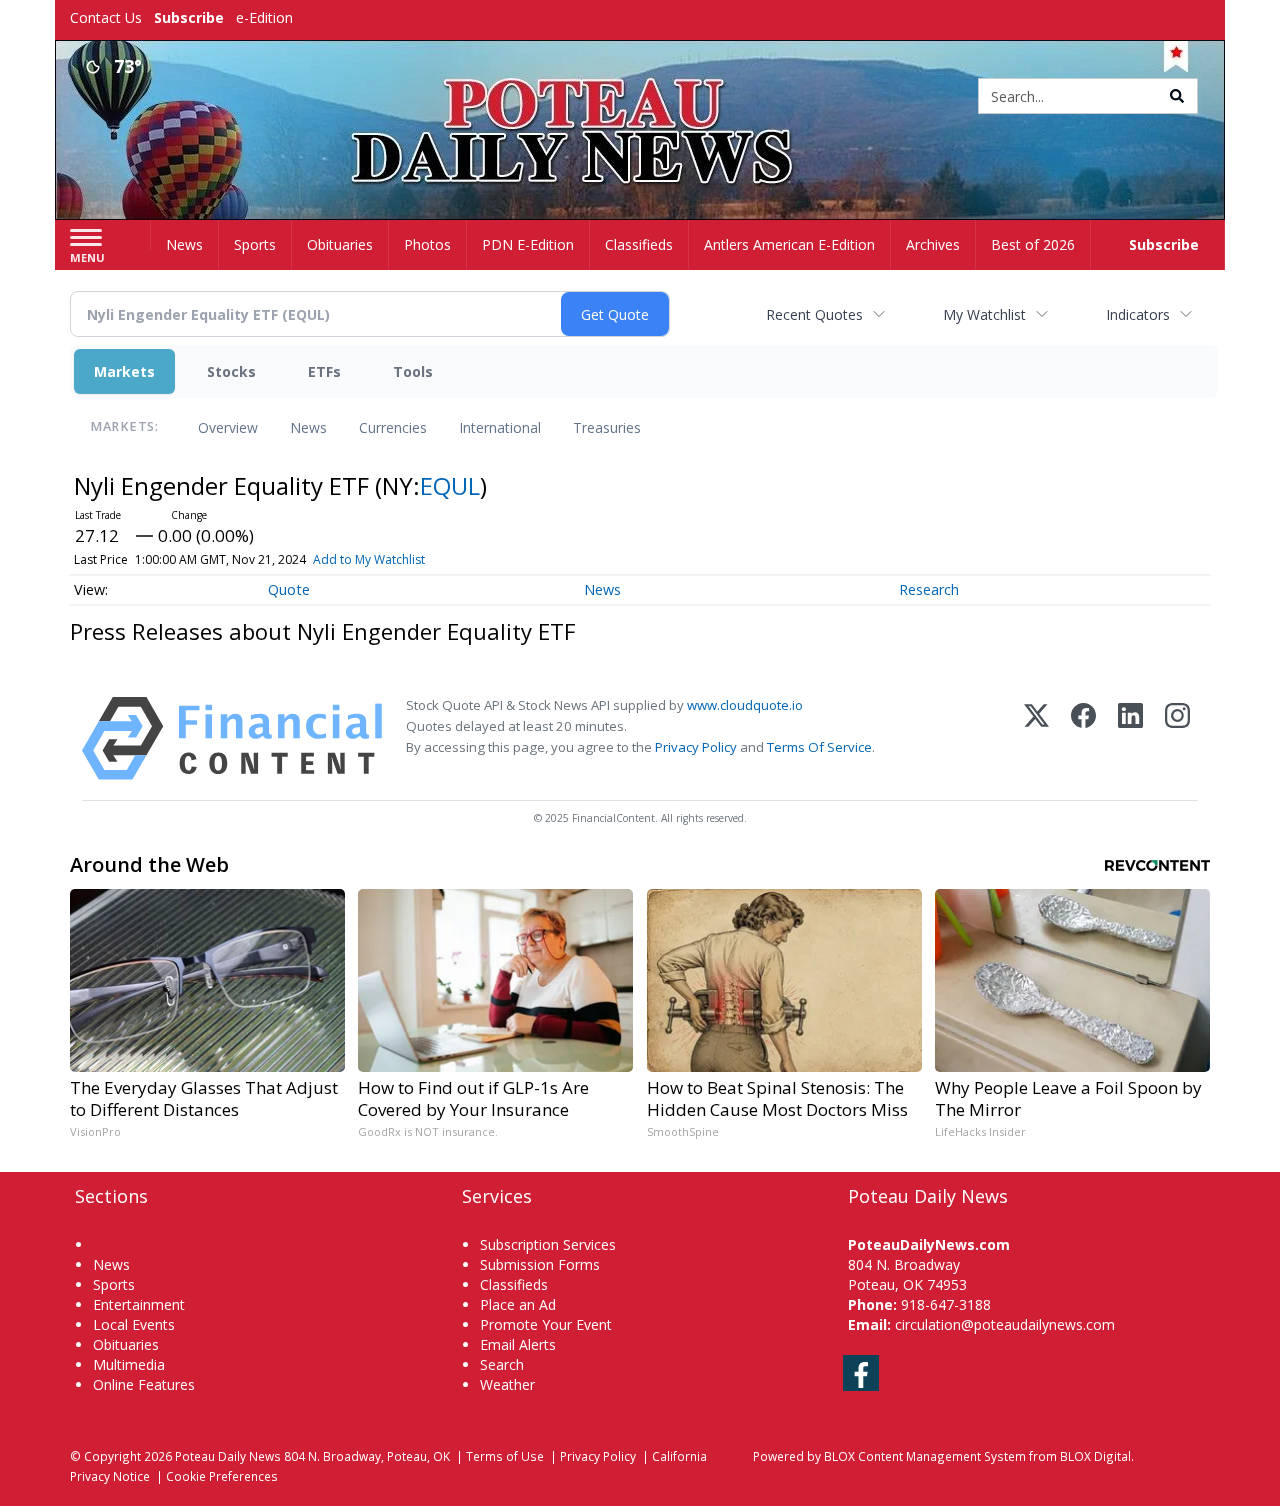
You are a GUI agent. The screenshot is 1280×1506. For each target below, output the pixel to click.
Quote (289, 589)
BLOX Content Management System (925, 1456)
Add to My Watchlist (369, 559)
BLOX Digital (1095, 1456)
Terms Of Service (819, 747)
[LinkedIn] (1130, 738)
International (500, 427)
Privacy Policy (696, 747)
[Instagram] (1177, 738)
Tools (413, 371)
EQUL (450, 485)
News (308, 427)
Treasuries (607, 427)
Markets (124, 371)
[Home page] (640, 97)
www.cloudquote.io (745, 705)
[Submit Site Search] (1177, 96)
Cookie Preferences (222, 1476)
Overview (228, 427)
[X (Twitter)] (1036, 738)
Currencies (393, 427)
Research (929, 589)
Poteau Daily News (228, 1456)
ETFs (324, 371)
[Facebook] (1083, 738)
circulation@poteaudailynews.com (1005, 1324)
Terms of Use (505, 1456)
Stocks (231, 371)
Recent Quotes (814, 314)
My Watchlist (984, 314)
